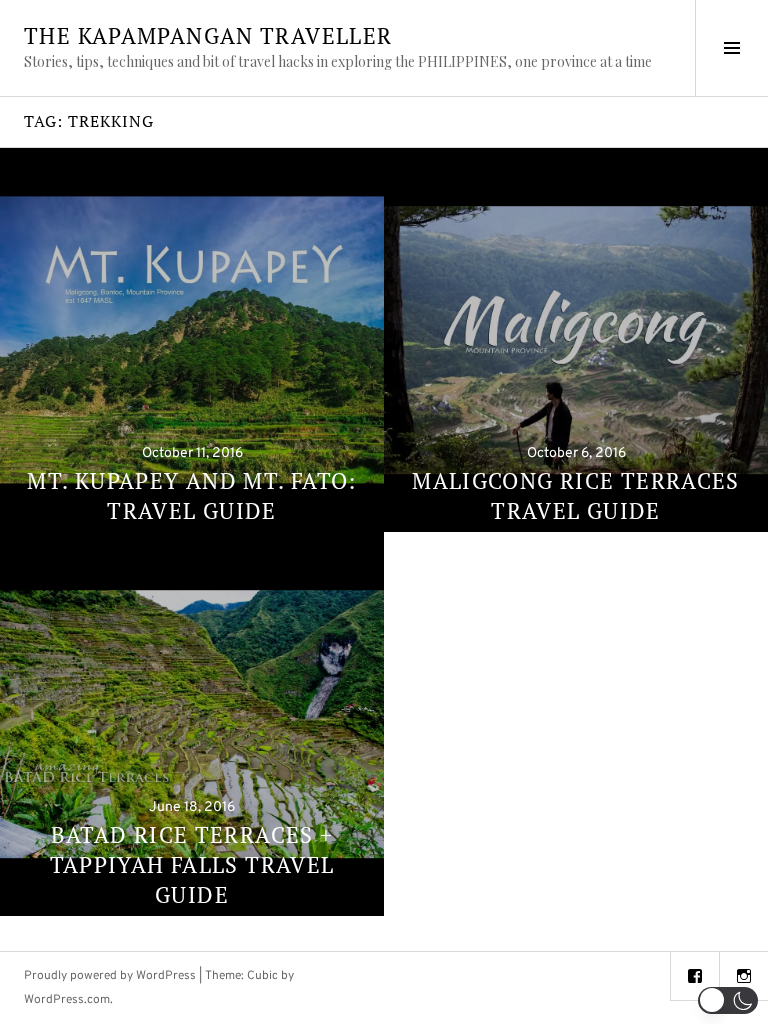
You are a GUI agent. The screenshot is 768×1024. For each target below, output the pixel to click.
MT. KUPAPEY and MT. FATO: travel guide (191, 495)
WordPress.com (67, 1000)
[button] (728, 1000)
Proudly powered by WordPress (110, 976)
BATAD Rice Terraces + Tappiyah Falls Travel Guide (192, 864)
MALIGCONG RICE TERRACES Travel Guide (576, 495)
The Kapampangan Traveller (208, 35)
